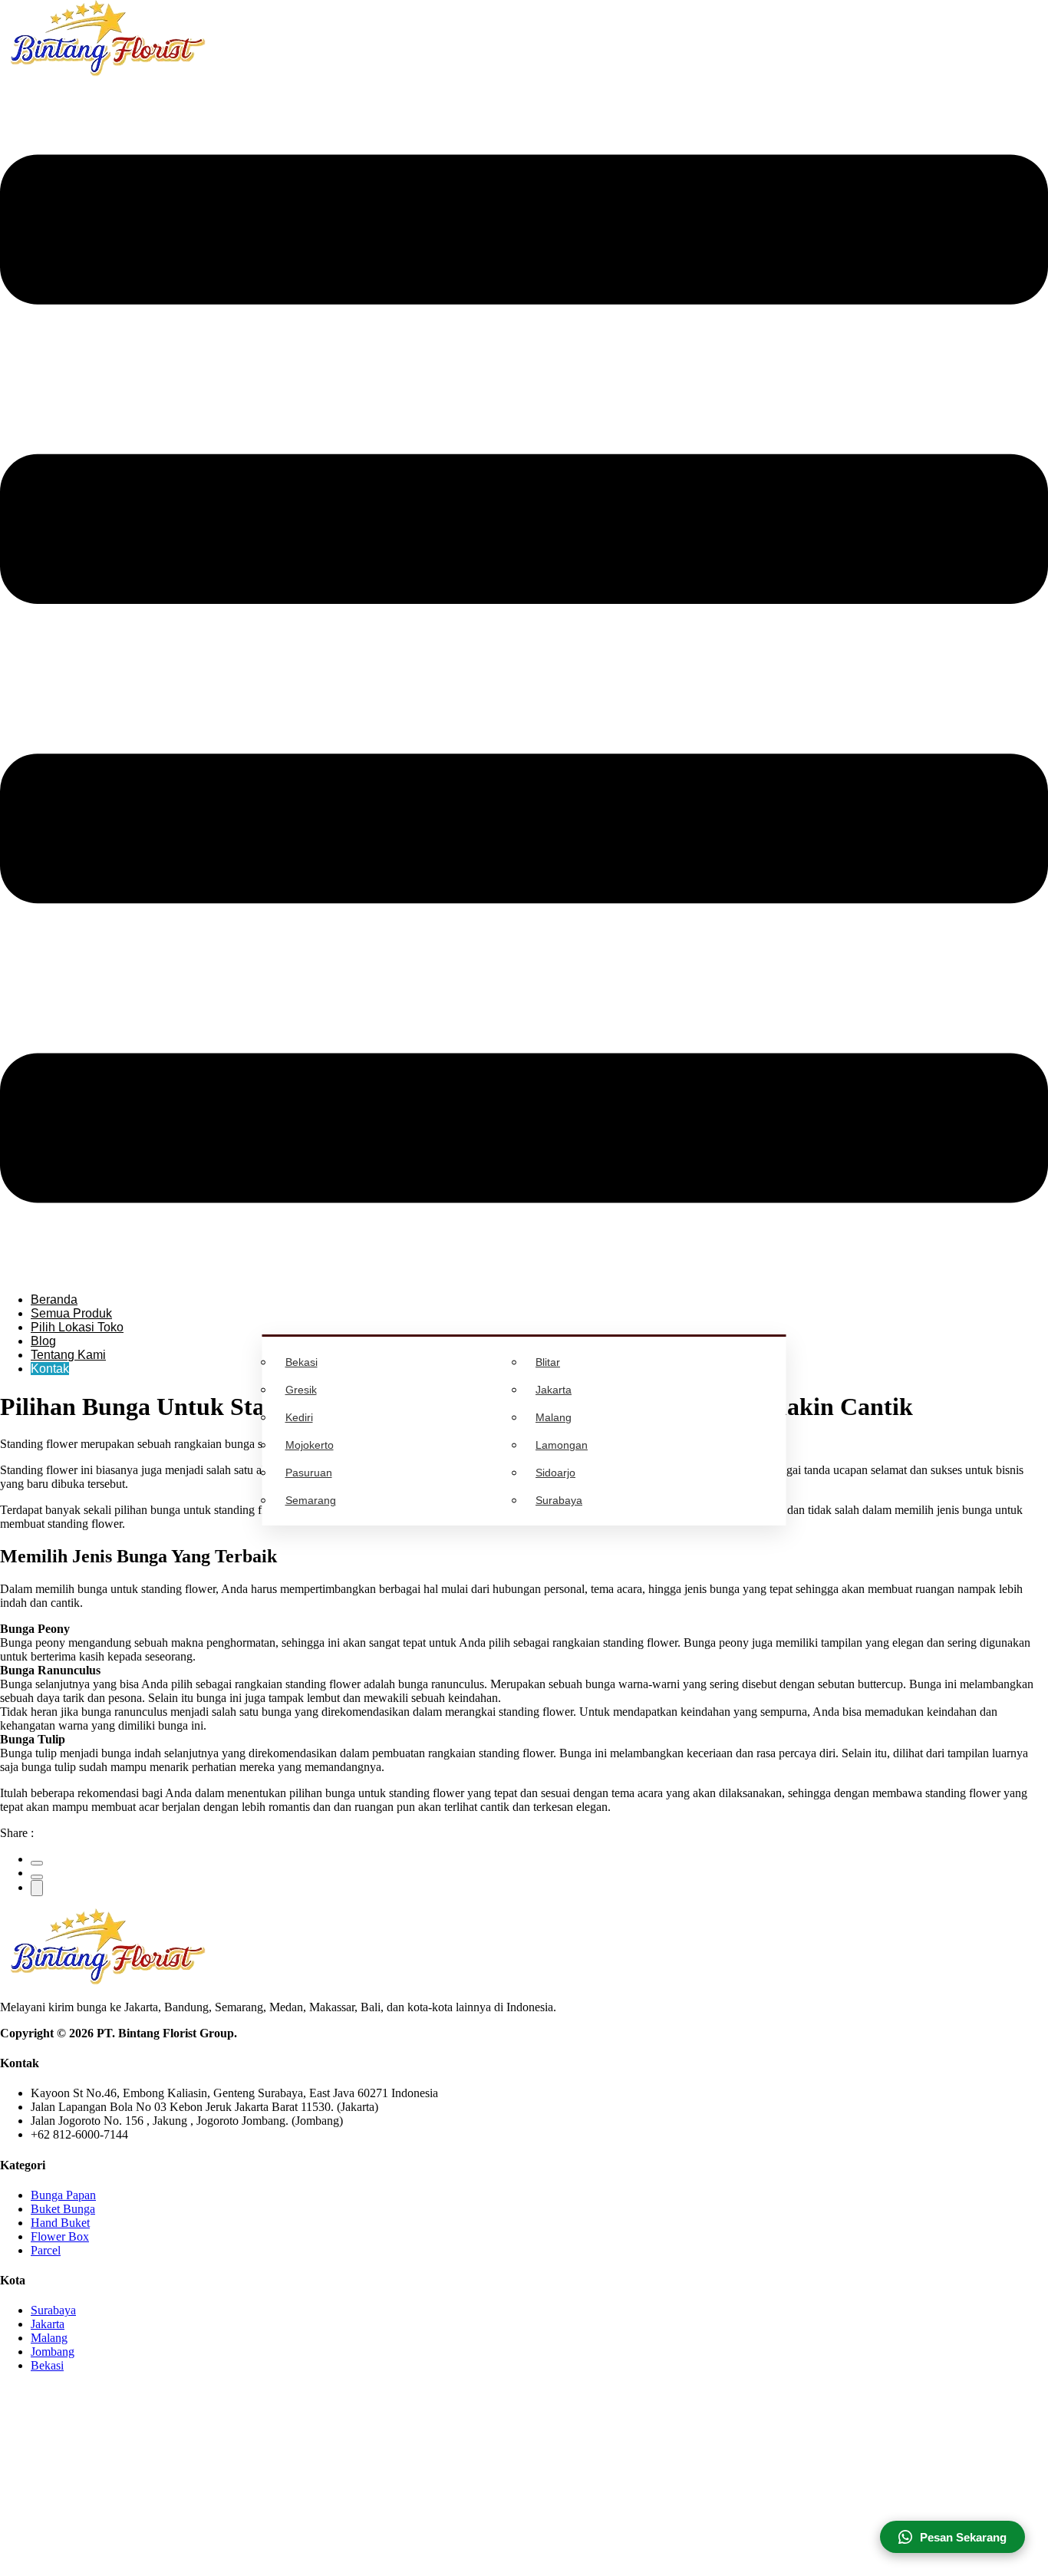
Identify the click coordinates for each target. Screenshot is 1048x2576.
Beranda (54, 1300)
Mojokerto (310, 1445)
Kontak (50, 1369)
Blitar (548, 1362)
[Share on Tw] (37, 1877)
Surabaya (559, 1500)
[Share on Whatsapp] (37, 1888)
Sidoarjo (555, 1473)
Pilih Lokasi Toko (77, 1327)
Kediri (299, 1417)
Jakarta (554, 1390)
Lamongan (562, 1445)
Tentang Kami (68, 1355)
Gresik (301, 1390)
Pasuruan (309, 1473)
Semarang (311, 1500)
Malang (554, 1417)
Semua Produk (71, 1313)
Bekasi (302, 1362)
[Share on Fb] (37, 1863)
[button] (524, 680)
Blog (43, 1341)
